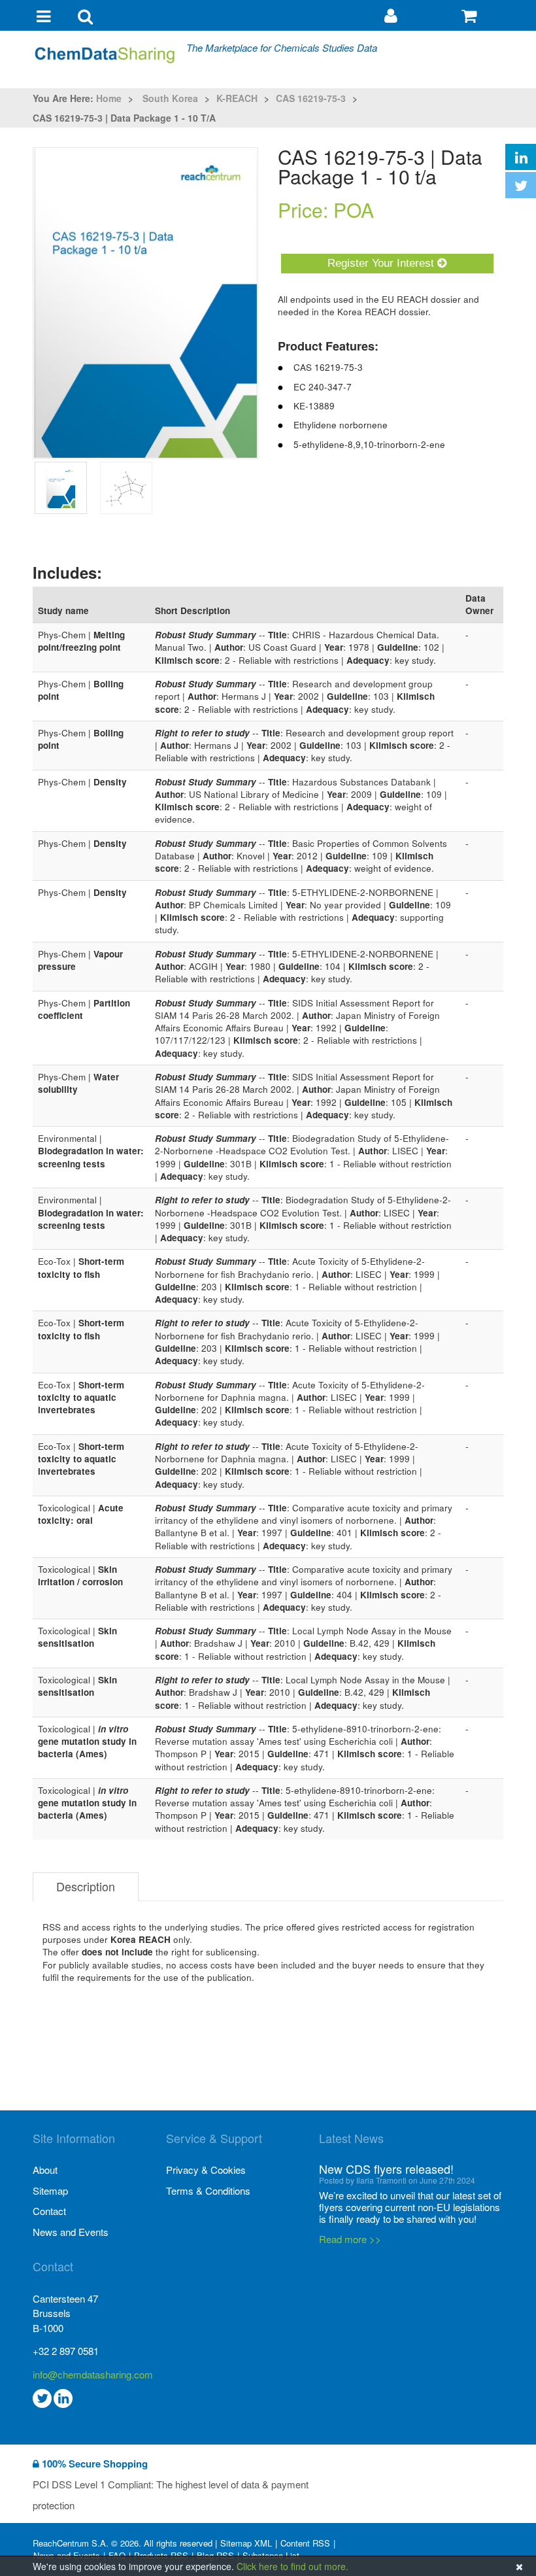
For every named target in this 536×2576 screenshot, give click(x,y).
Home (109, 98)
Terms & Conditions (208, 2190)
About (45, 2170)
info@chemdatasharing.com (93, 2374)
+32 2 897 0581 (66, 2351)
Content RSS (305, 2543)
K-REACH (237, 98)
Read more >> (350, 2239)
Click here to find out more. (293, 2566)
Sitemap (50, 2190)
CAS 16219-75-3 (311, 98)
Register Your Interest (382, 263)
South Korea (170, 98)
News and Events (71, 2232)
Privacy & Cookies (206, 2170)
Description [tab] (86, 1886)
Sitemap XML (246, 2543)
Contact (49, 2211)
